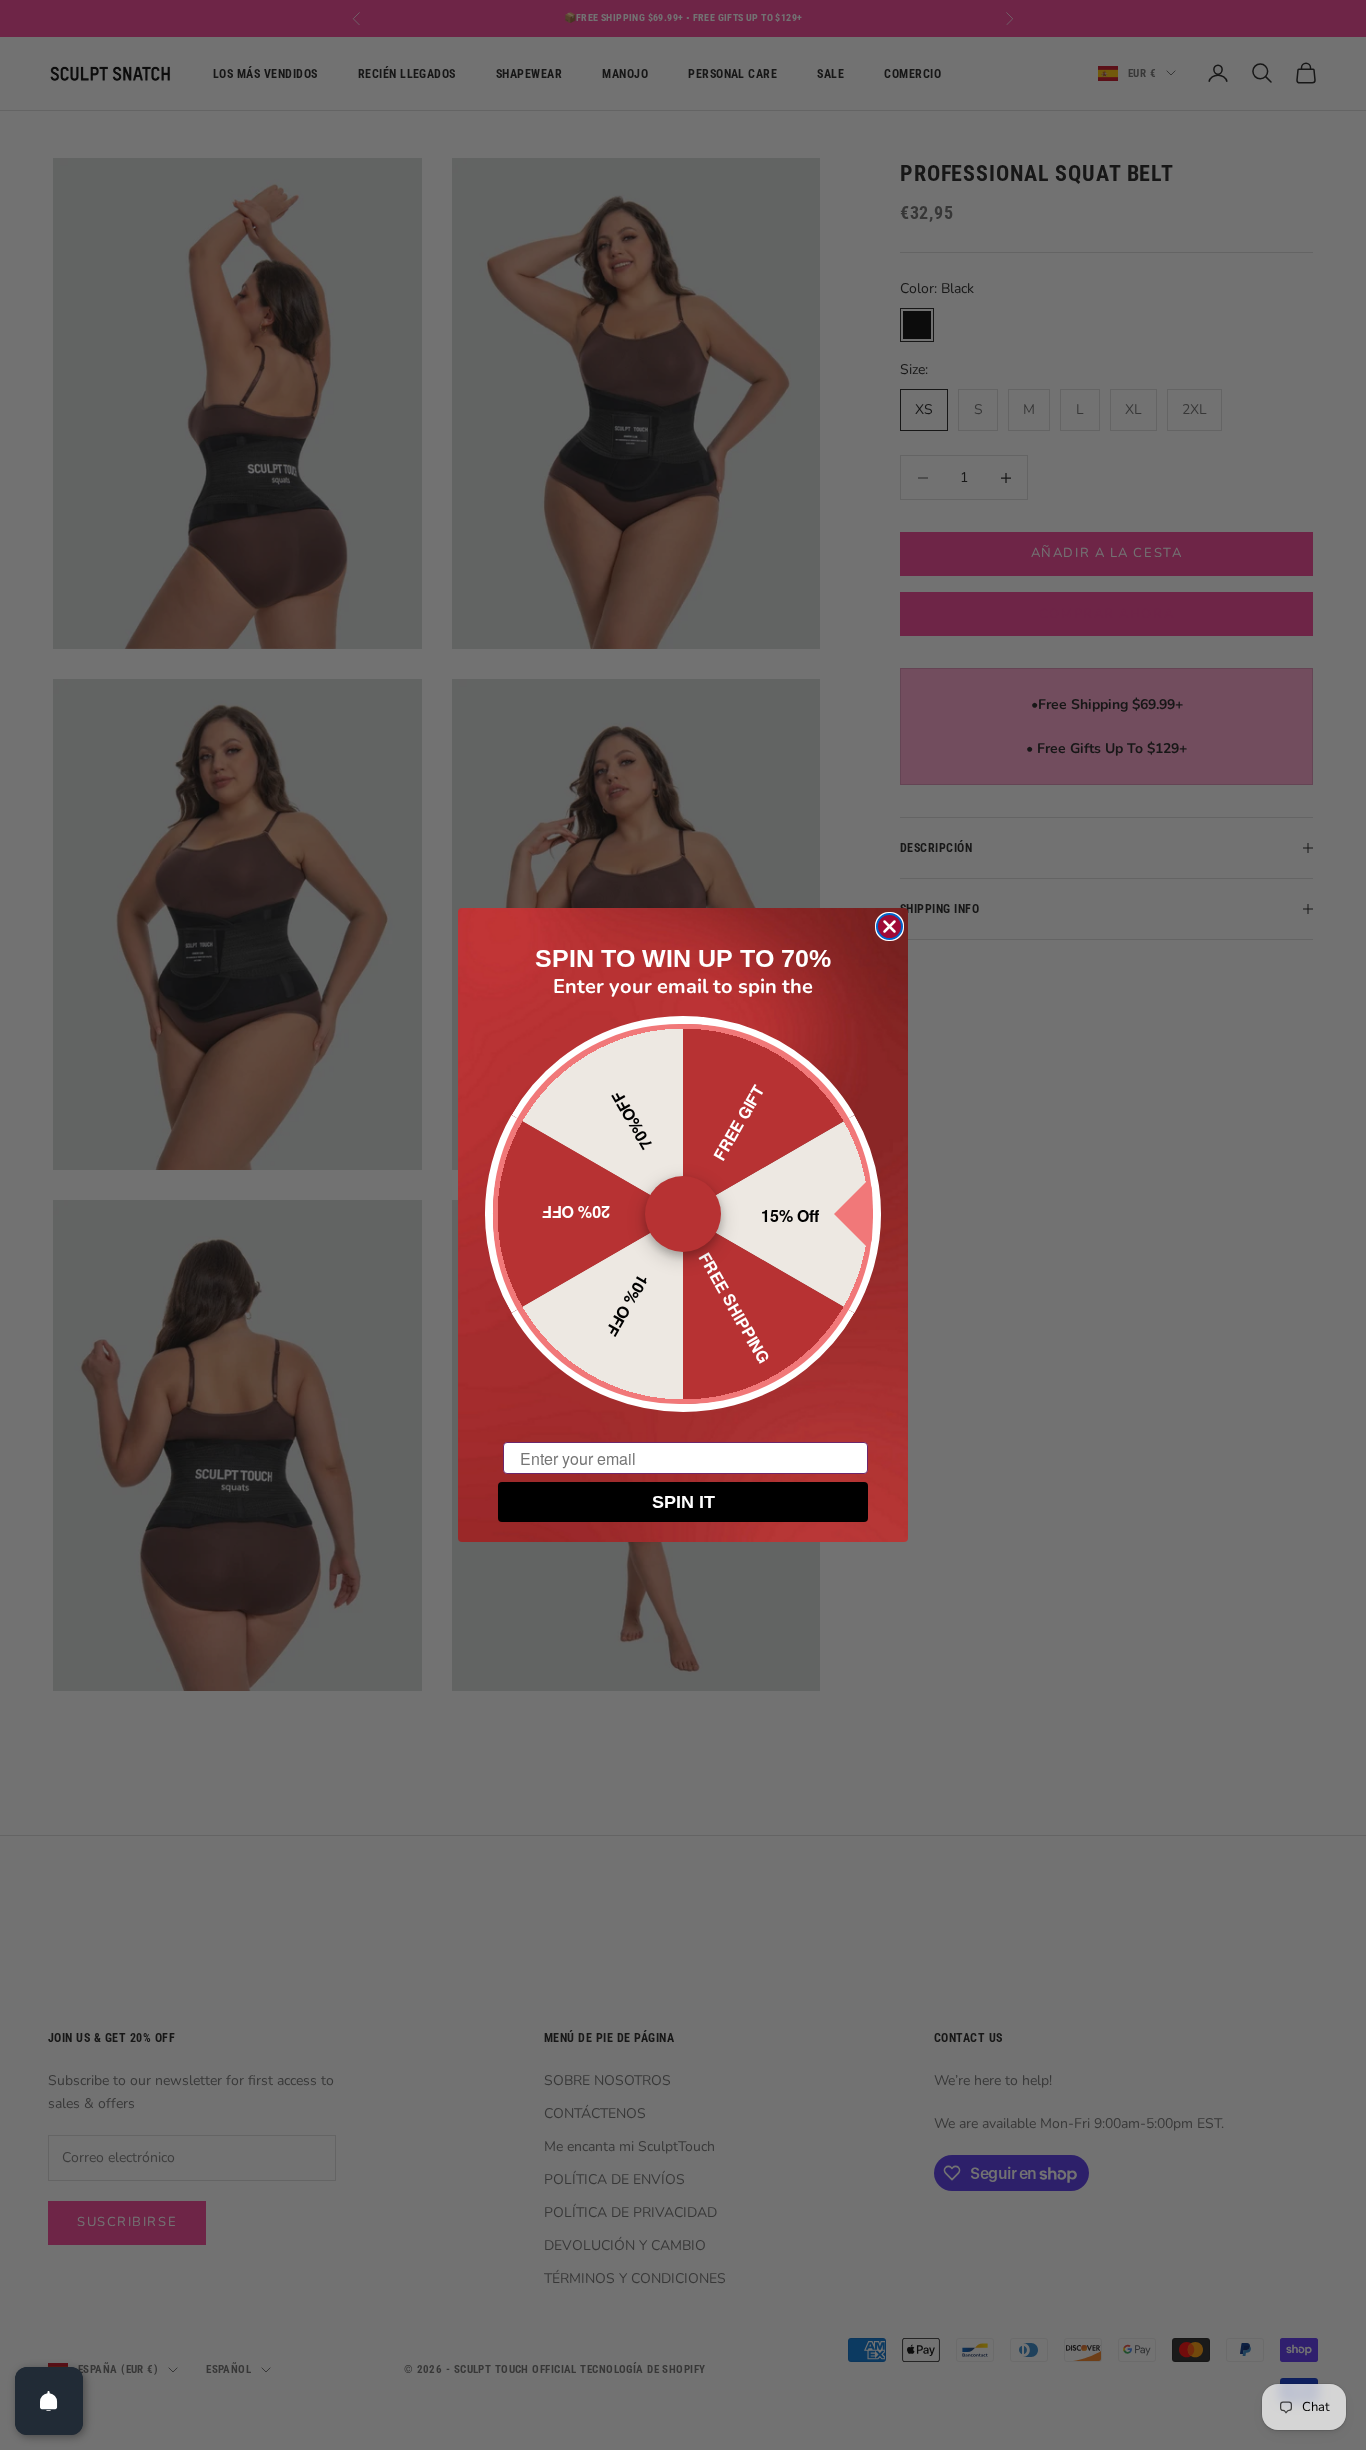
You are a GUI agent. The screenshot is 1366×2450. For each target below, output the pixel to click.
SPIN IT (683, 1502)
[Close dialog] (889, 926)
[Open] (49, 2401)
